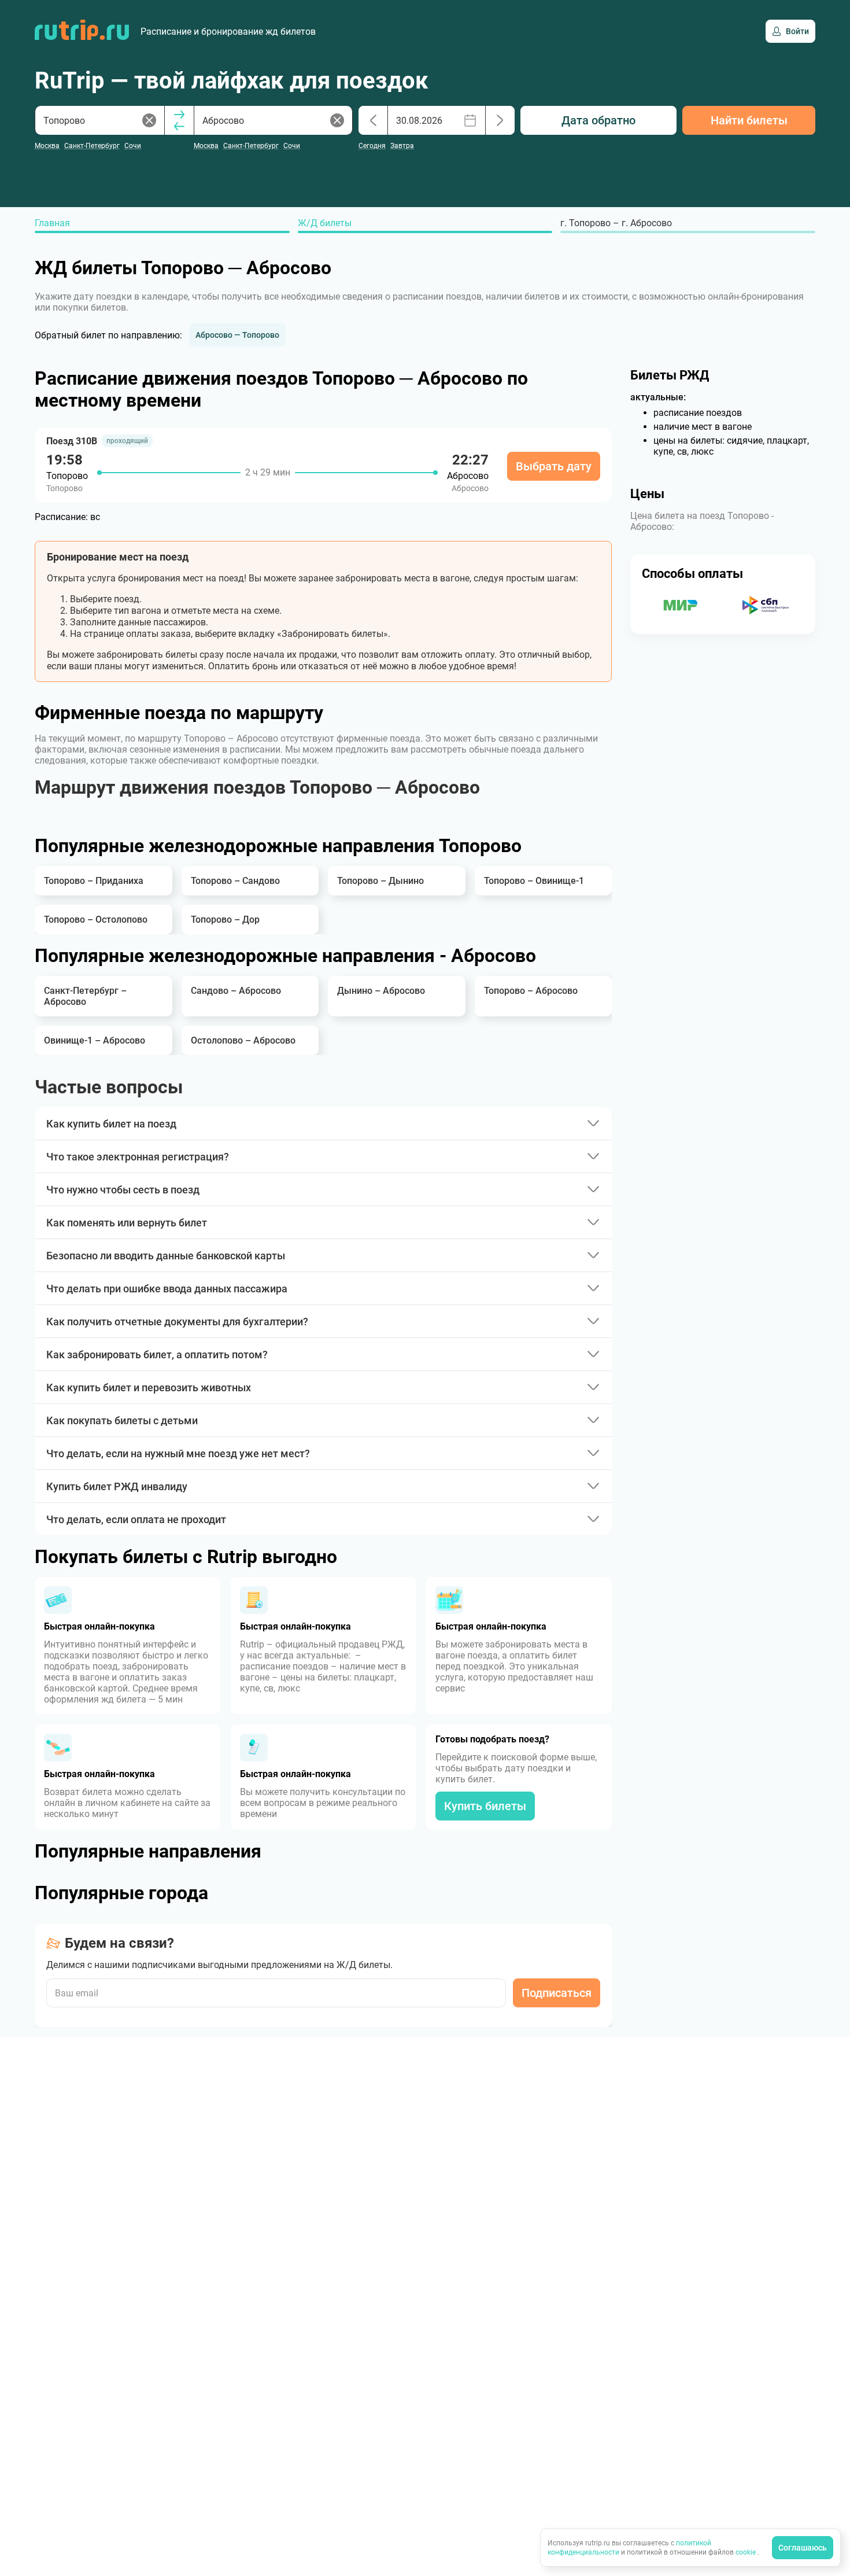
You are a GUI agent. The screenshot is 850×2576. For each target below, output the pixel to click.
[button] (237, 335)
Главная (52, 223)
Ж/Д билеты (325, 223)
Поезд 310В (72, 441)
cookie (746, 2552)
